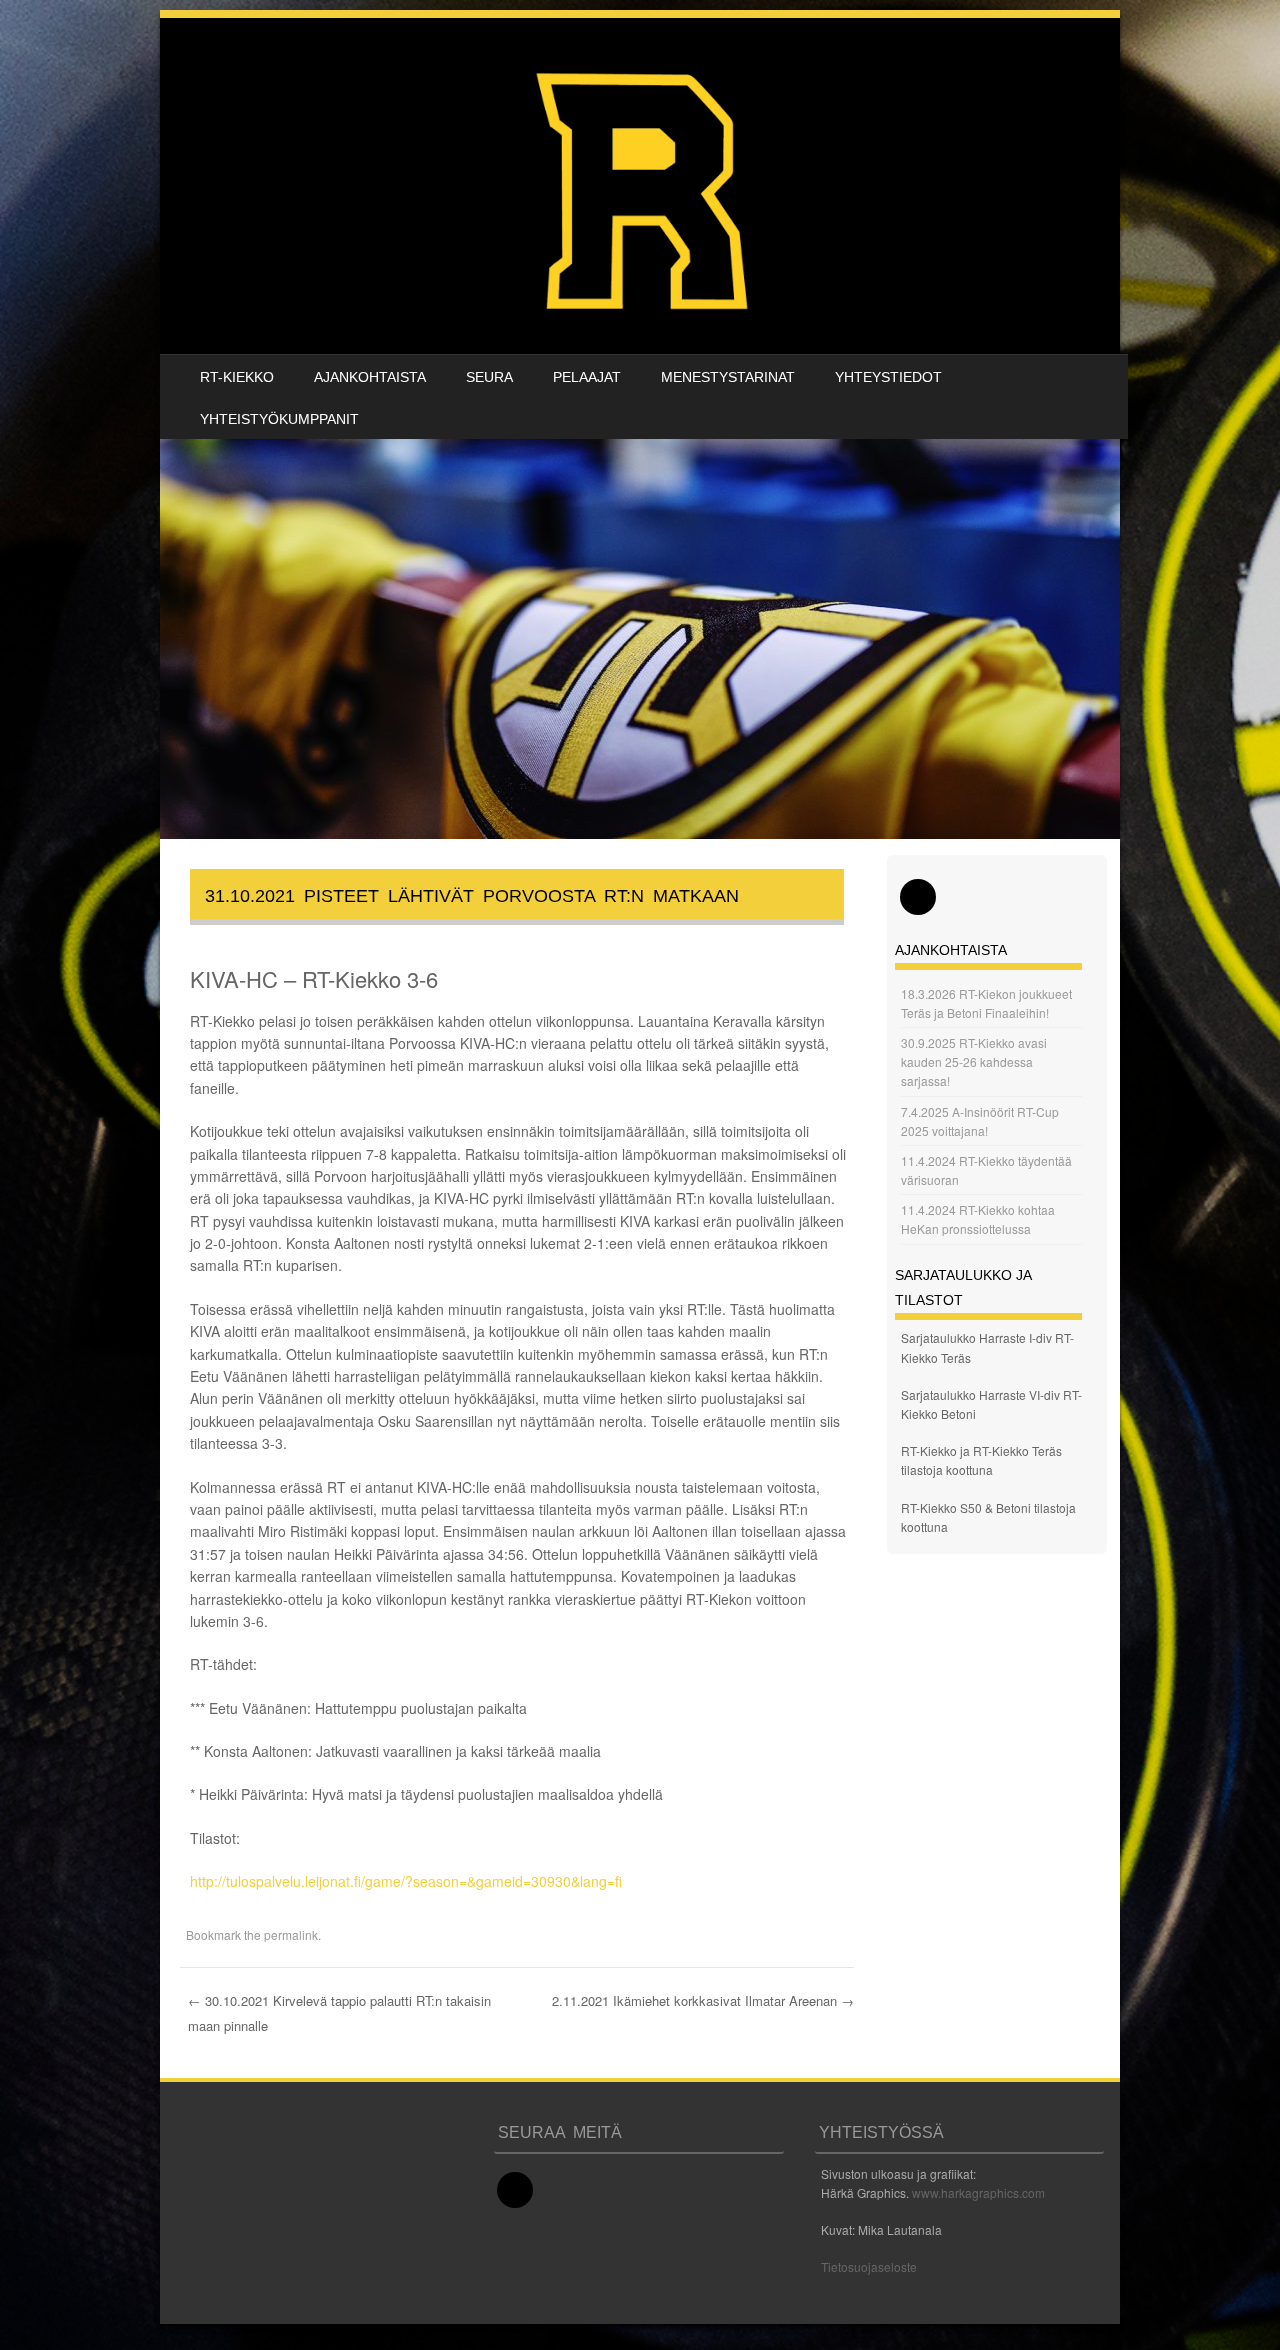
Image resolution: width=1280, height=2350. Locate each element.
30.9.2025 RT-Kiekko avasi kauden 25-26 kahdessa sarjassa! (974, 1061)
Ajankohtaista (370, 377)
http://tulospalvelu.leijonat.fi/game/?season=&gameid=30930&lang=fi (406, 1881)
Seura (489, 377)
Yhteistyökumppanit (279, 419)
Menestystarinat (728, 377)
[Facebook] (918, 897)
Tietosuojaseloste (869, 2266)
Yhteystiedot (888, 377)
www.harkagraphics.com (978, 2192)
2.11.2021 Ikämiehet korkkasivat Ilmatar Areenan (703, 2000)
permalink (291, 1934)
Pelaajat (587, 377)
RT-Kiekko (237, 377)
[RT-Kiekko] (645, 186)
